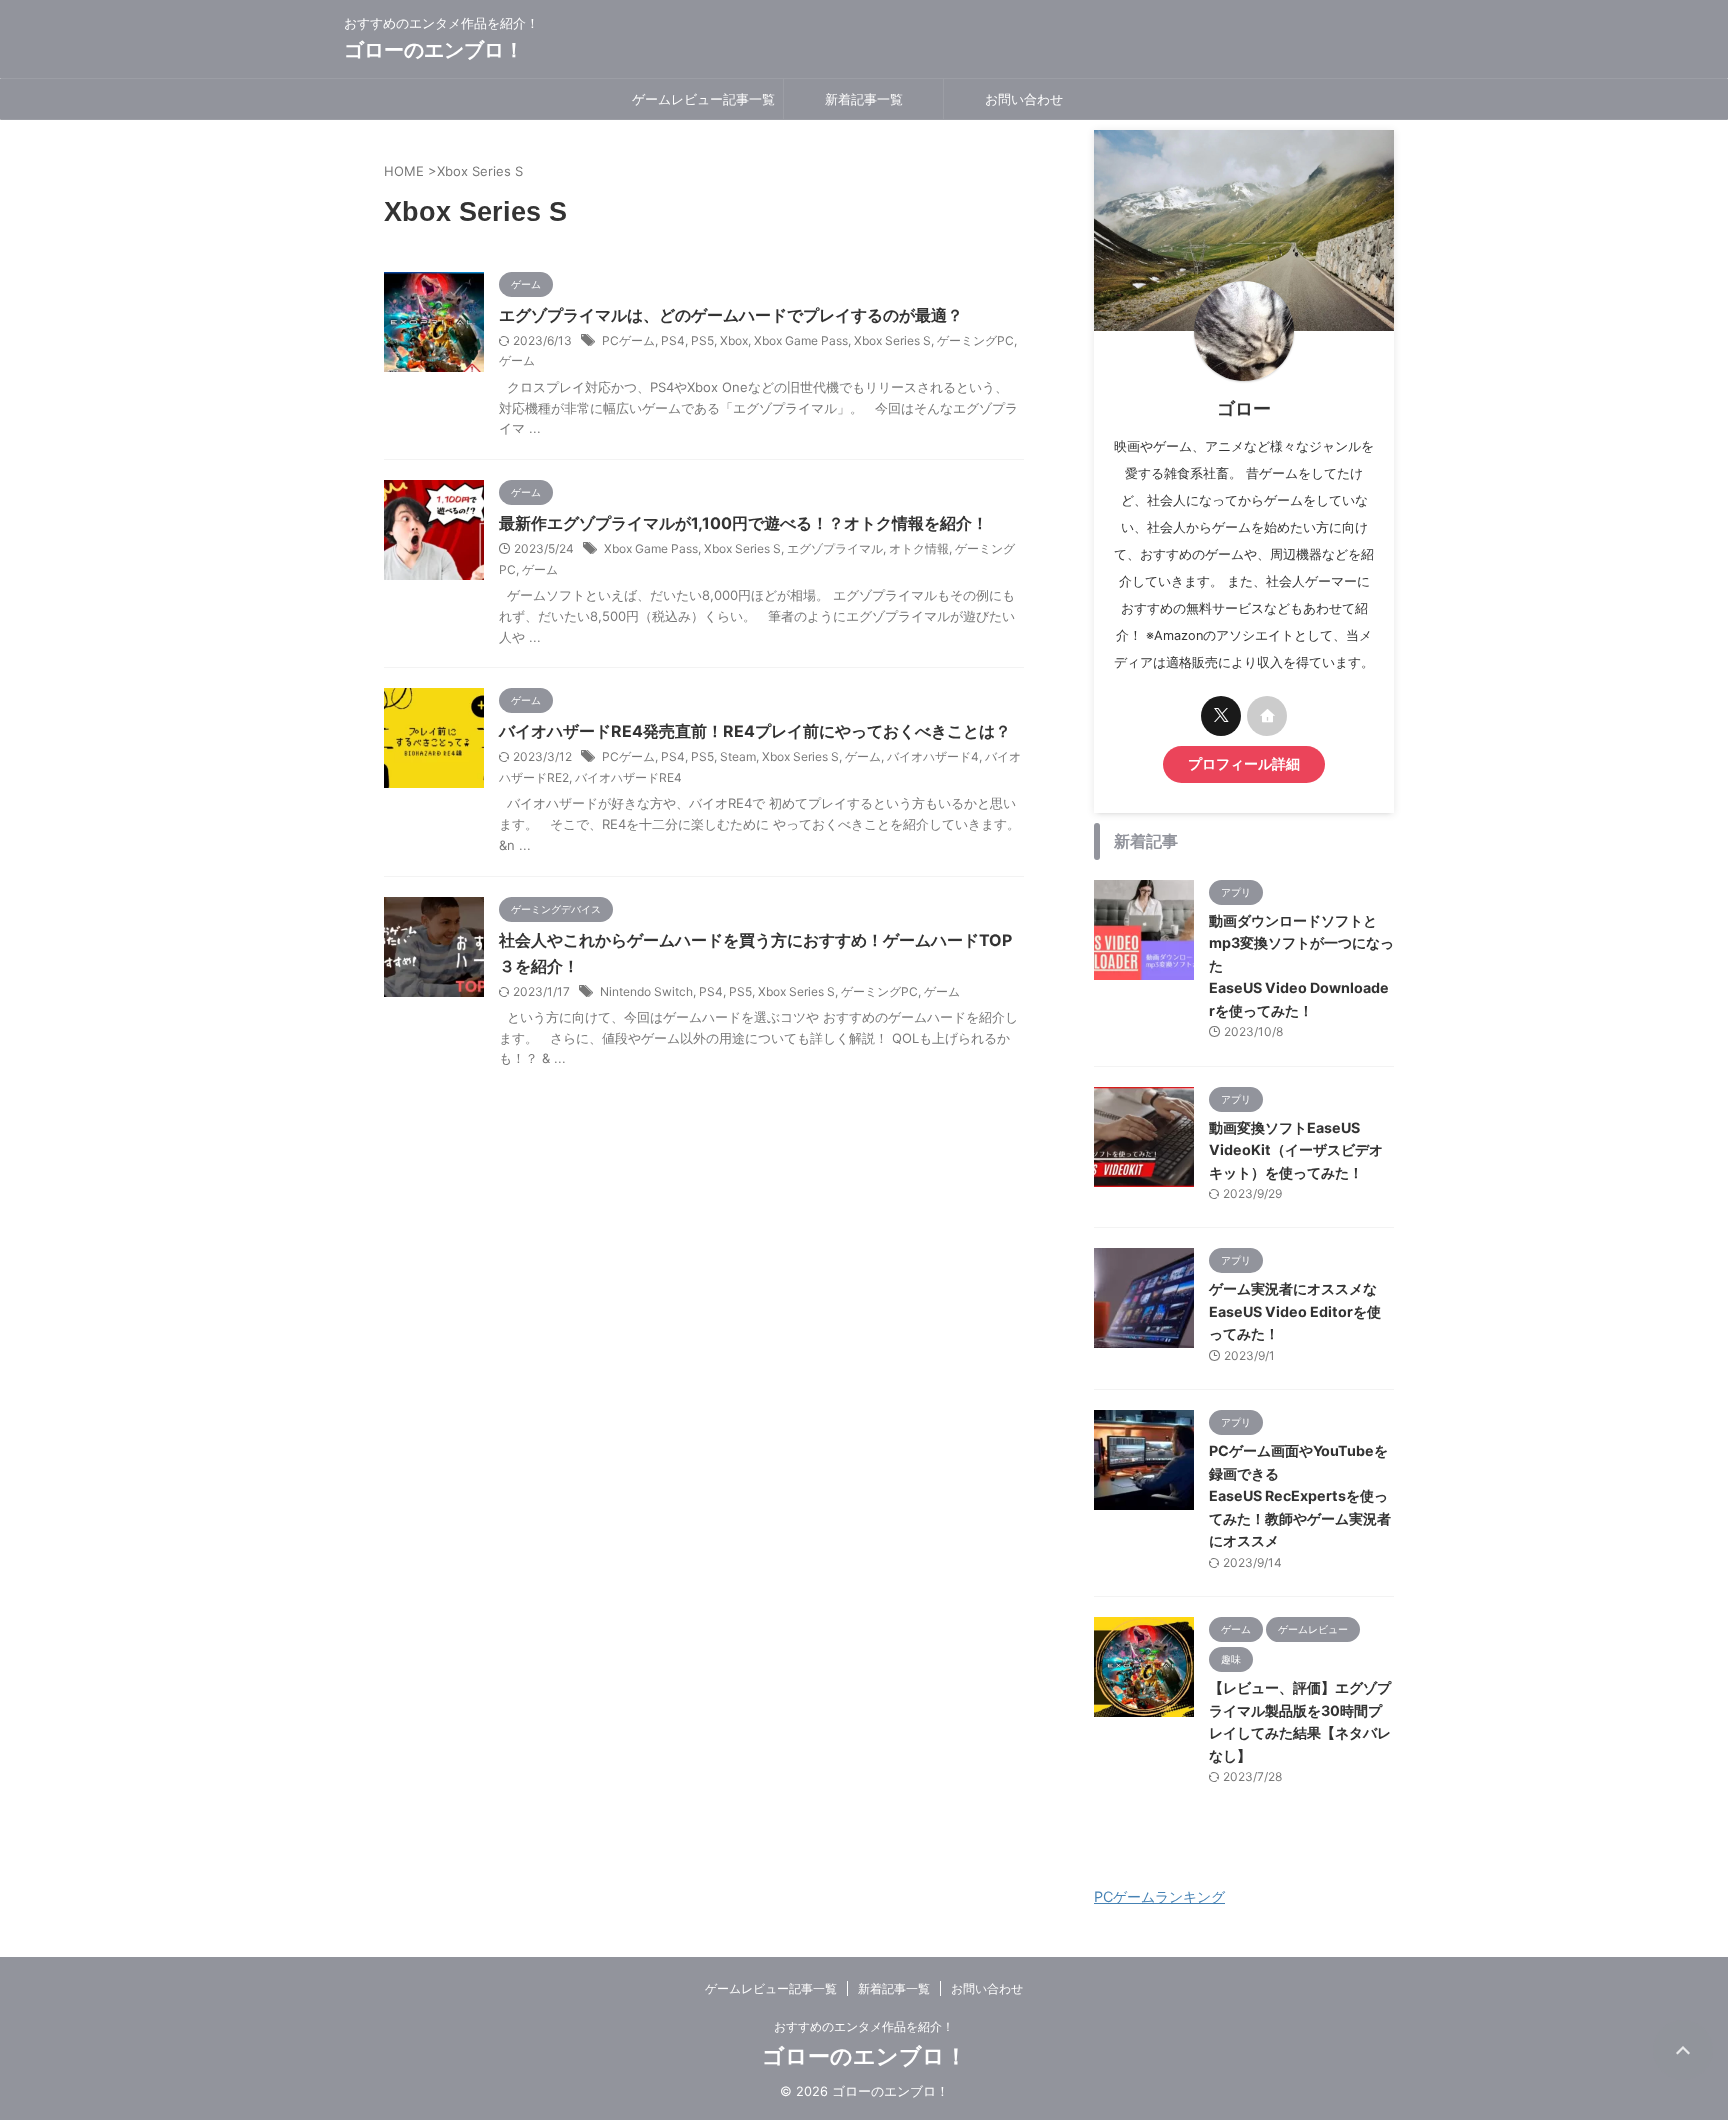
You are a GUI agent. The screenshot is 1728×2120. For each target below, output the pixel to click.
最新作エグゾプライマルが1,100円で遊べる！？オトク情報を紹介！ (743, 523)
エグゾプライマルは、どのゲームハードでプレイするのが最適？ (731, 315)
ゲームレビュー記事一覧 (703, 99)
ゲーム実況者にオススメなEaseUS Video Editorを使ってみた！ (1295, 1311)
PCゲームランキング (1159, 1896)
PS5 (702, 340)
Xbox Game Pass (801, 340)
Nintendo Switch (646, 991)
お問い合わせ (1024, 99)
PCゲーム (628, 340)
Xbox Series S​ (892, 340)
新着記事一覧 (864, 99)
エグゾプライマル (835, 548)
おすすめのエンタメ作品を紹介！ (864, 2026)
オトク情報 (919, 548)
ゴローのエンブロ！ (434, 50)
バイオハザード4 (933, 756)
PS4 (673, 340)
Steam (738, 756)
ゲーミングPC (975, 340)
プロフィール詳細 (1244, 764)
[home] (1267, 716)
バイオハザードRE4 (628, 777)
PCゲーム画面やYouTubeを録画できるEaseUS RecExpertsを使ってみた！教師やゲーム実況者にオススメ (1300, 1495)
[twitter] (1221, 716)
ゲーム (517, 360)
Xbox (734, 340)
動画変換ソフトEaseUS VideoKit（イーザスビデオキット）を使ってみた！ (1296, 1150)
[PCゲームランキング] (1194, 1876)
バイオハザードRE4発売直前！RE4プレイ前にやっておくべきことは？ (755, 731)
